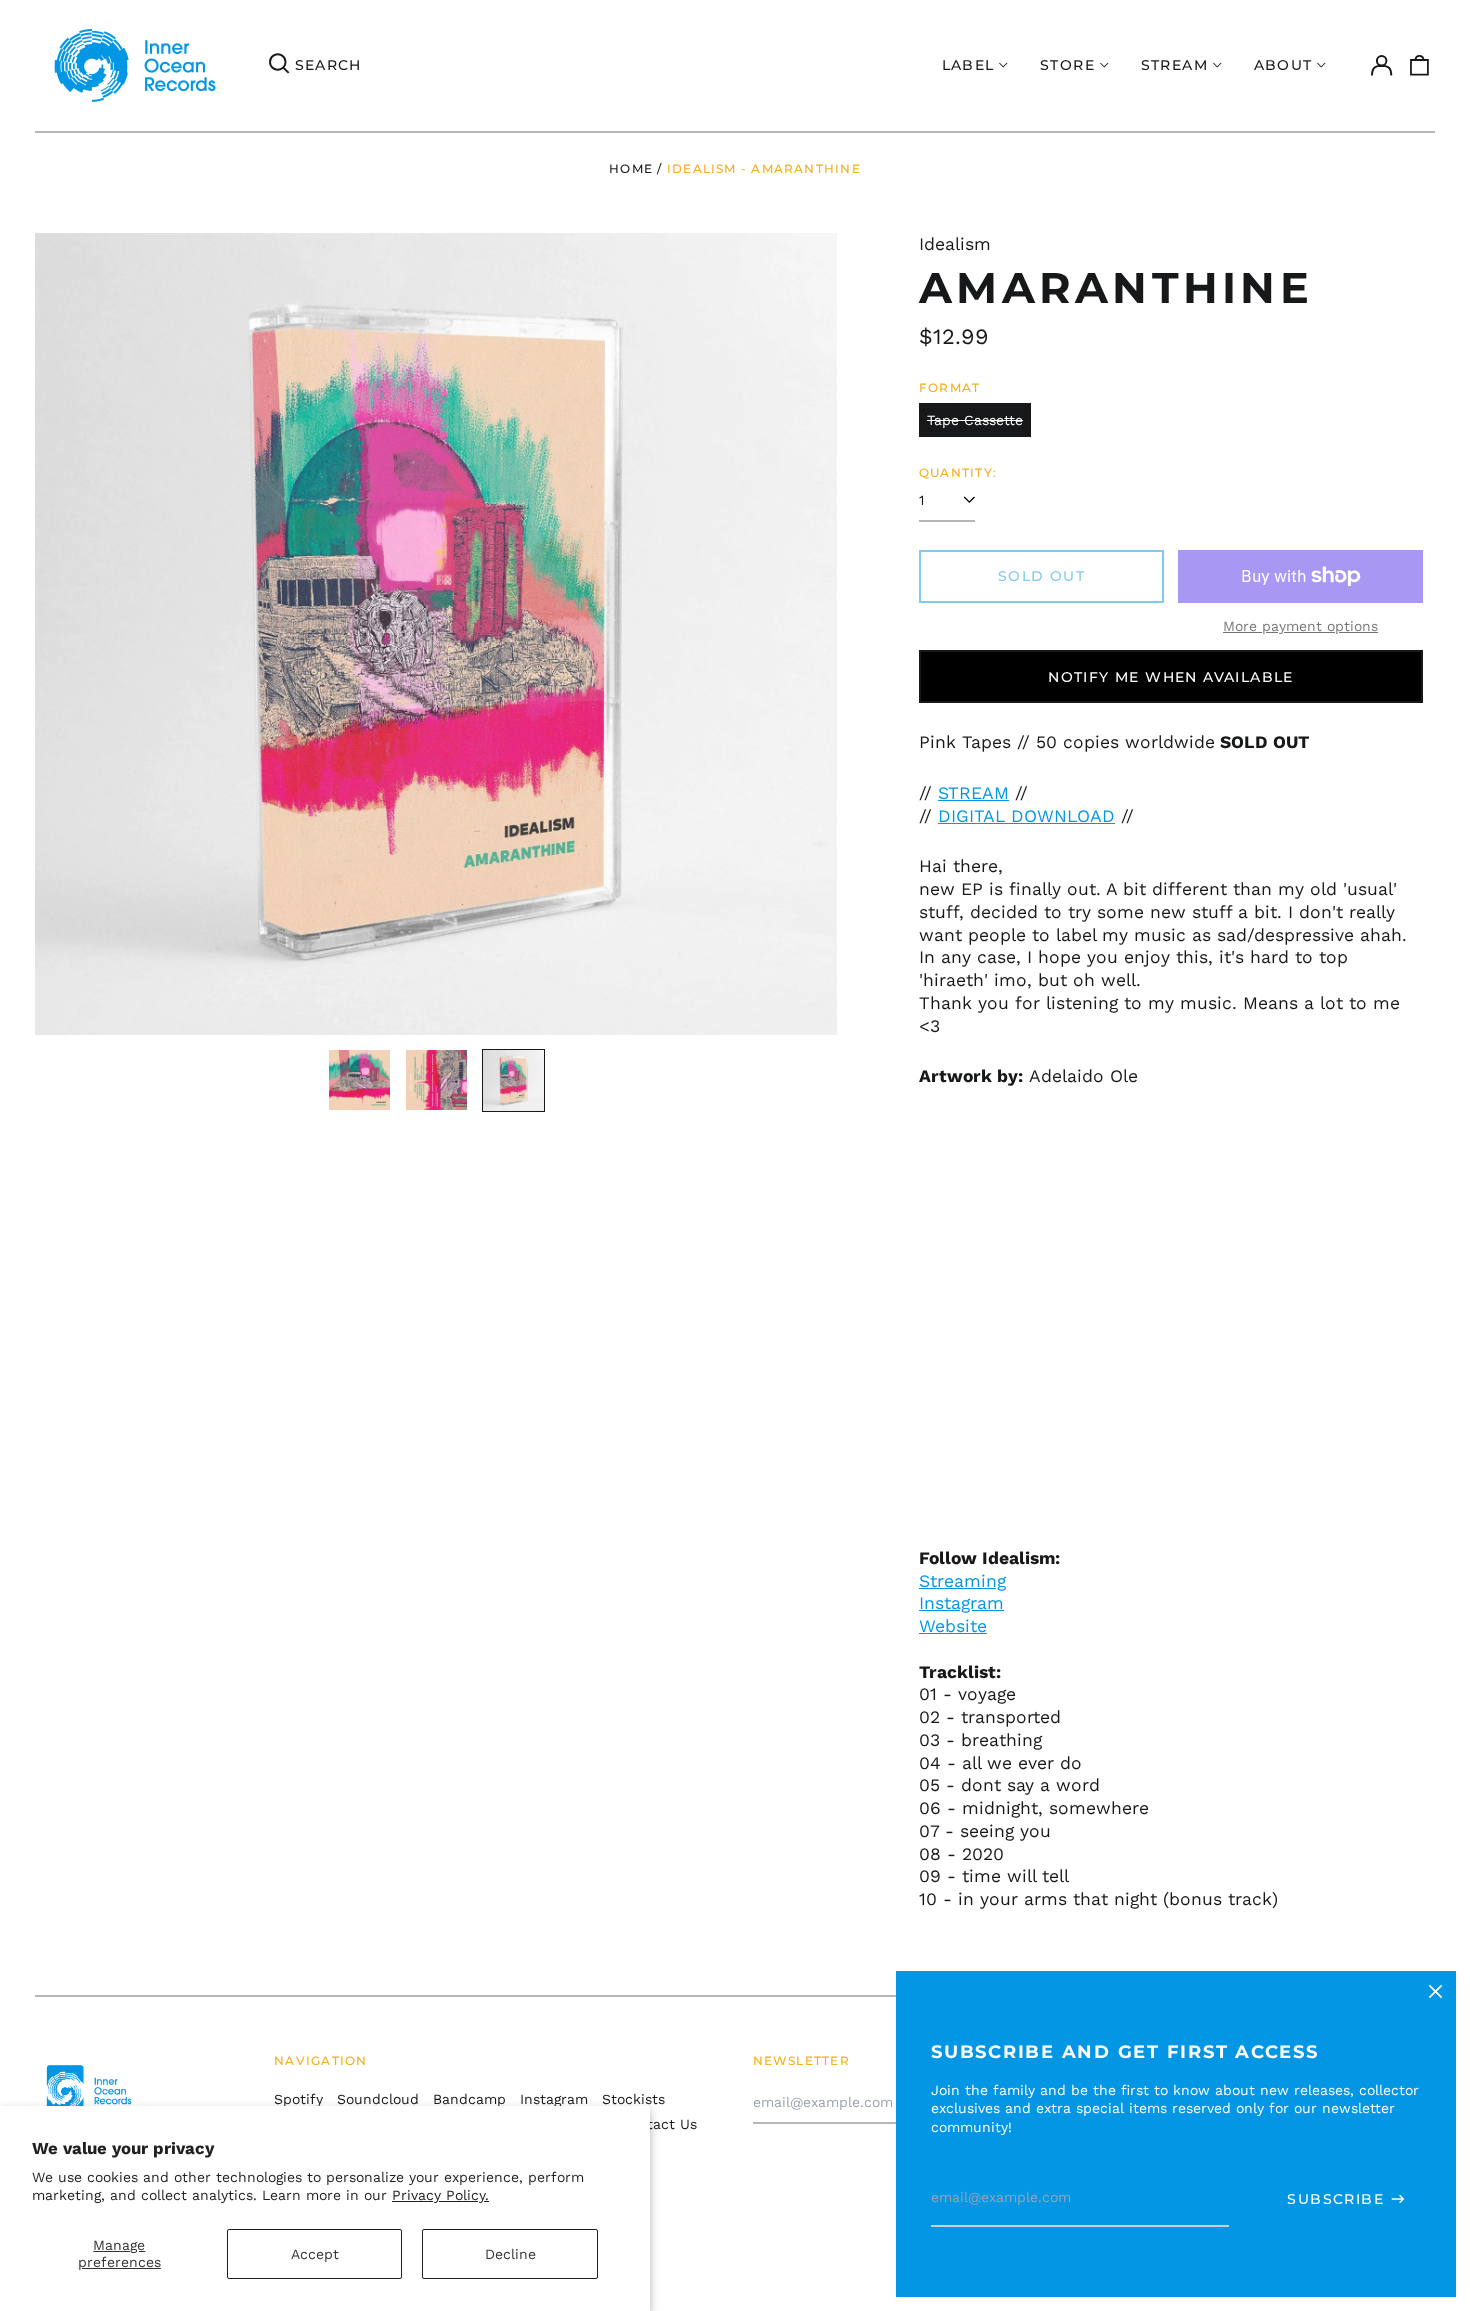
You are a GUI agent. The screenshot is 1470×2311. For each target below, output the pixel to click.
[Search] (279, 66)
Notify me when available (1171, 677)
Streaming (962, 1581)
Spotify (298, 2099)
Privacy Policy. (440, 2195)
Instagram (961, 1603)
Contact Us (658, 2124)
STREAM (973, 793)
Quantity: (958, 472)
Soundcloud (378, 2099)
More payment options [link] (1300, 626)
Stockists (633, 2099)
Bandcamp (469, 2099)
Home (631, 168)
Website (953, 1626)
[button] (1420, 66)
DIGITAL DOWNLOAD (1026, 816)
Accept (315, 2254)
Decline (510, 2254)
